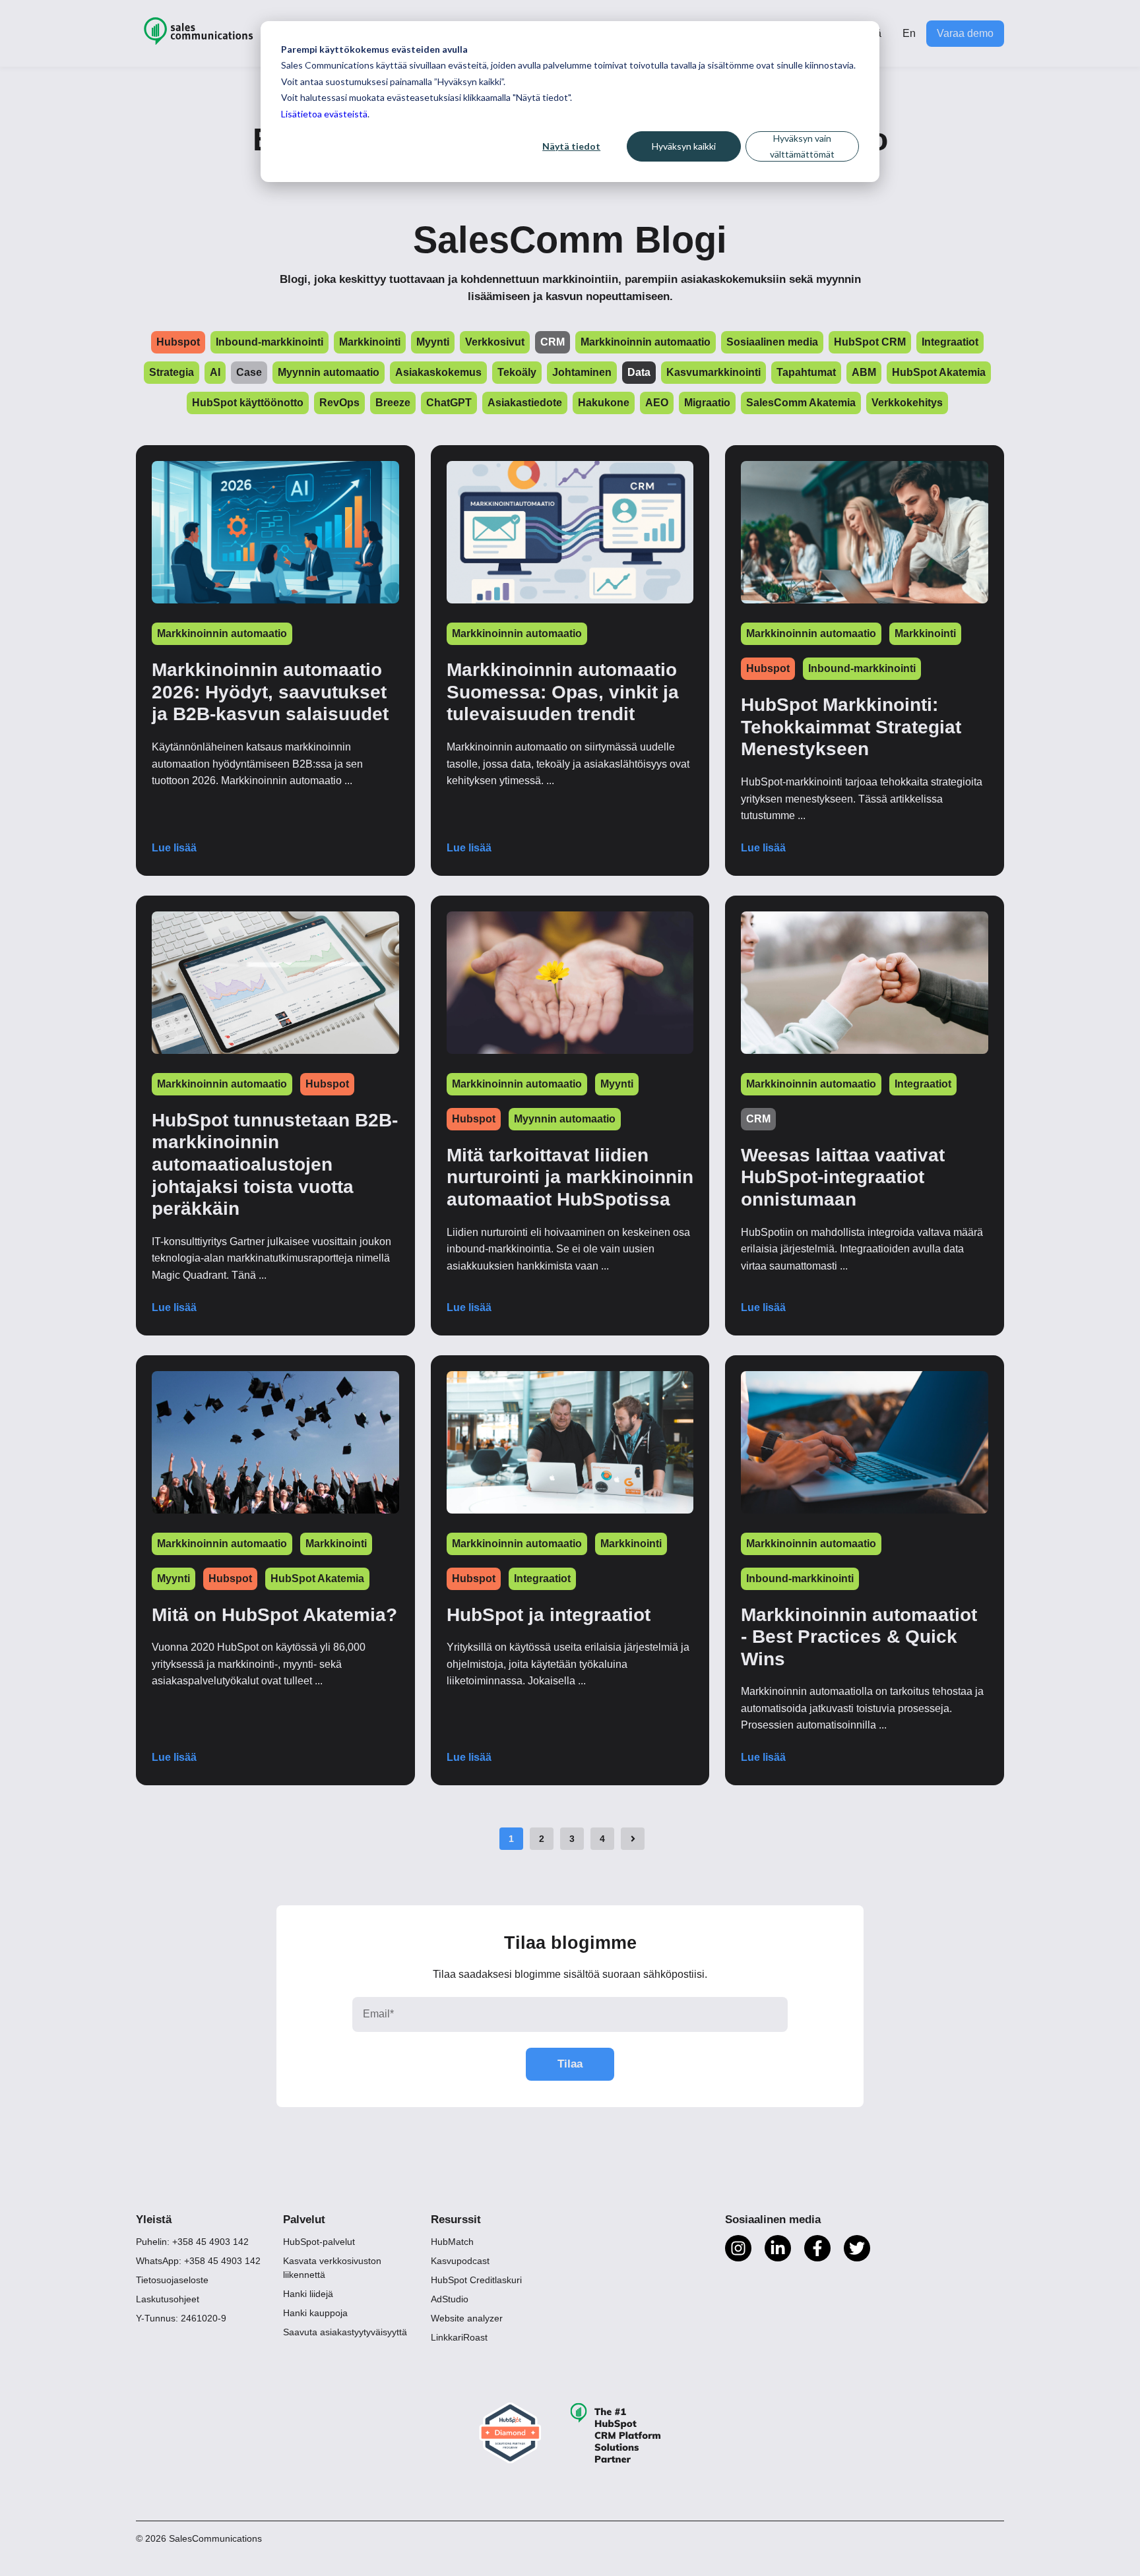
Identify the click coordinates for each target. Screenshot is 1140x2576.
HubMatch (452, 2242)
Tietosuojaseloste (172, 2280)
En (909, 33)
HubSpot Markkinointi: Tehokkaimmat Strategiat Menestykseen (851, 727)
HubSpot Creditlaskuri (476, 2280)
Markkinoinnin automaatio (222, 633)
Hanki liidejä (308, 2294)
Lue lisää (174, 848)
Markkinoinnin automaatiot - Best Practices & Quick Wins (859, 1637)
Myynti (617, 1084)
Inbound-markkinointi (862, 668)
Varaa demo (965, 33)
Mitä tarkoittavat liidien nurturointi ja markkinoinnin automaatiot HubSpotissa (570, 1177)
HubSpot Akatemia (317, 1579)
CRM (758, 1119)
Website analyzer (467, 2318)
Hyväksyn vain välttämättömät (802, 146)
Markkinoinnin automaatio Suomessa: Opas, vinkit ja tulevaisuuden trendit (563, 692)
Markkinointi (925, 633)
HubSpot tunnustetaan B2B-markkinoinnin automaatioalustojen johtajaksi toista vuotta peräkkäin (275, 1164)
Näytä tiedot (571, 146)
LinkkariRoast (459, 2337)
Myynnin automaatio (565, 1119)
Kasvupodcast (460, 2261)
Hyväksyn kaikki (684, 146)
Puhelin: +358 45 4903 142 (192, 2242)
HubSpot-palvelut (319, 2242)
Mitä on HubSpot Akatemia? (274, 1615)
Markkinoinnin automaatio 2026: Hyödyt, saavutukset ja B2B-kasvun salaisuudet (270, 692)
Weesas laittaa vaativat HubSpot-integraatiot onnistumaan (843, 1177)
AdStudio (450, 2299)
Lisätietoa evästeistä (324, 114)
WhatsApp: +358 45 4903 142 (198, 2261)
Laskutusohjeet (168, 2299)
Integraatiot (923, 1084)
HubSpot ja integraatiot (549, 1615)
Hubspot (768, 668)
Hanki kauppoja (315, 2313)
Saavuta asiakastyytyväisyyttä (345, 2332)
